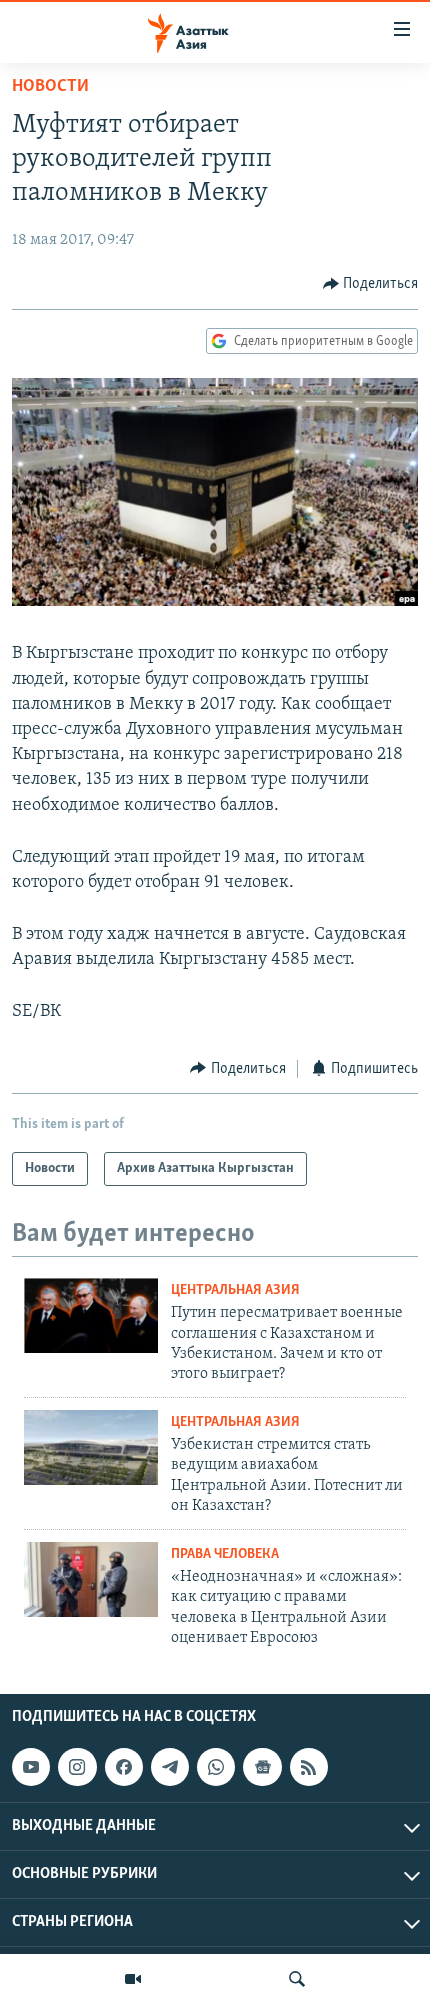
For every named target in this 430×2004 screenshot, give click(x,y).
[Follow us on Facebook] (124, 1767)
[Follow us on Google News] (262, 1767)
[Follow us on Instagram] (77, 1767)
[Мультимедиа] (133, 1979)
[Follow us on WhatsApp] (216, 1767)
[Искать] (297, 1979)
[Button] (371, 284)
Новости (50, 87)
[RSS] (309, 1767)
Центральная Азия (235, 1290)
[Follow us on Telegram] (170, 1767)
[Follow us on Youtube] (31, 1767)
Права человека (225, 1554)
